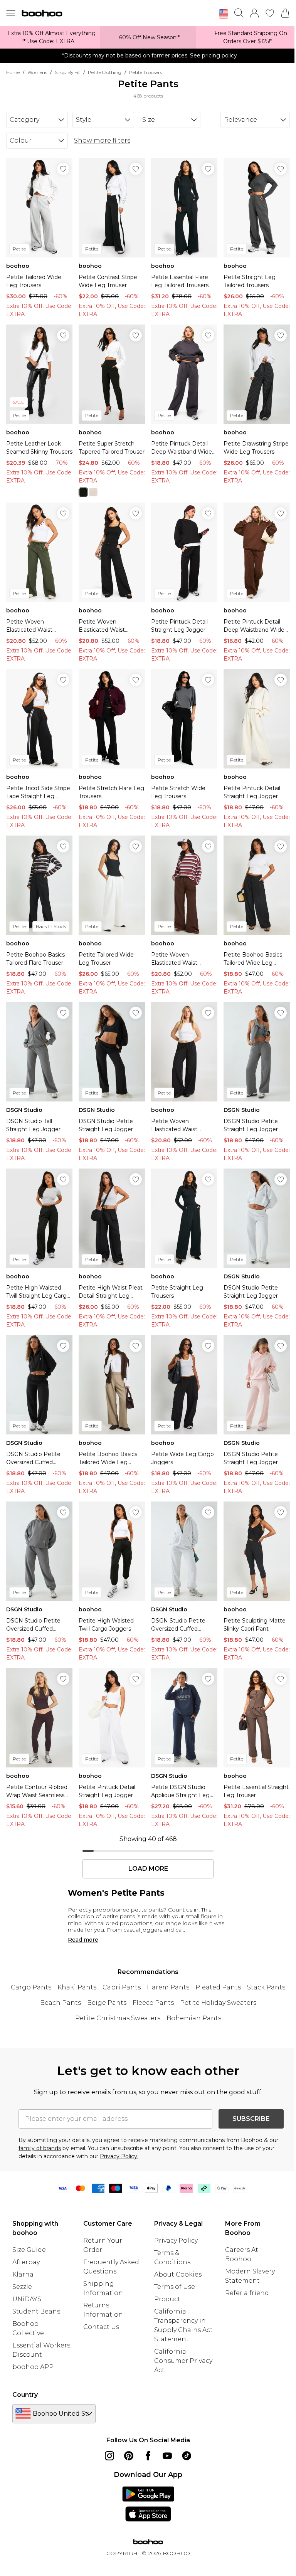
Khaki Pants (77, 1987)
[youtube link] (167, 2456)
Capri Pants (122, 1987)
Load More (148, 1869)
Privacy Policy (176, 2241)
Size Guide (29, 2250)
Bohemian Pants (194, 2018)
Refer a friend (247, 2293)
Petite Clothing (105, 72)
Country (25, 2395)
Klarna (23, 2274)
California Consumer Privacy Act (183, 2361)
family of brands (40, 2148)
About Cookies (178, 2274)
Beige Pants (107, 2003)
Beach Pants (61, 2003)
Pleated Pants (218, 1987)
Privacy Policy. (119, 2156)
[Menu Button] (11, 13)
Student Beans (36, 2311)
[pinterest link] (129, 2456)
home (13, 72)
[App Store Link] (148, 2504)
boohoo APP (33, 2367)
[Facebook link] (148, 2456)
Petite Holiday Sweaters (218, 2003)
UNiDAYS (27, 2299)
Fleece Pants (153, 2003)
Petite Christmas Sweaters (118, 2018)
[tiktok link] (187, 2456)
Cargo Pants (31, 1987)
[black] (83, 492)
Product (167, 2299)
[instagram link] (109, 2456)
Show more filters (102, 140)
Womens (37, 72)
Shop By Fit (67, 72)
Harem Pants (168, 1987)
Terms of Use (175, 2287)
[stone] (93, 492)
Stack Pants (266, 1987)
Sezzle (22, 2287)
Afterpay (26, 2262)
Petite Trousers (145, 72)
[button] (224, 14)
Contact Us (101, 2327)
